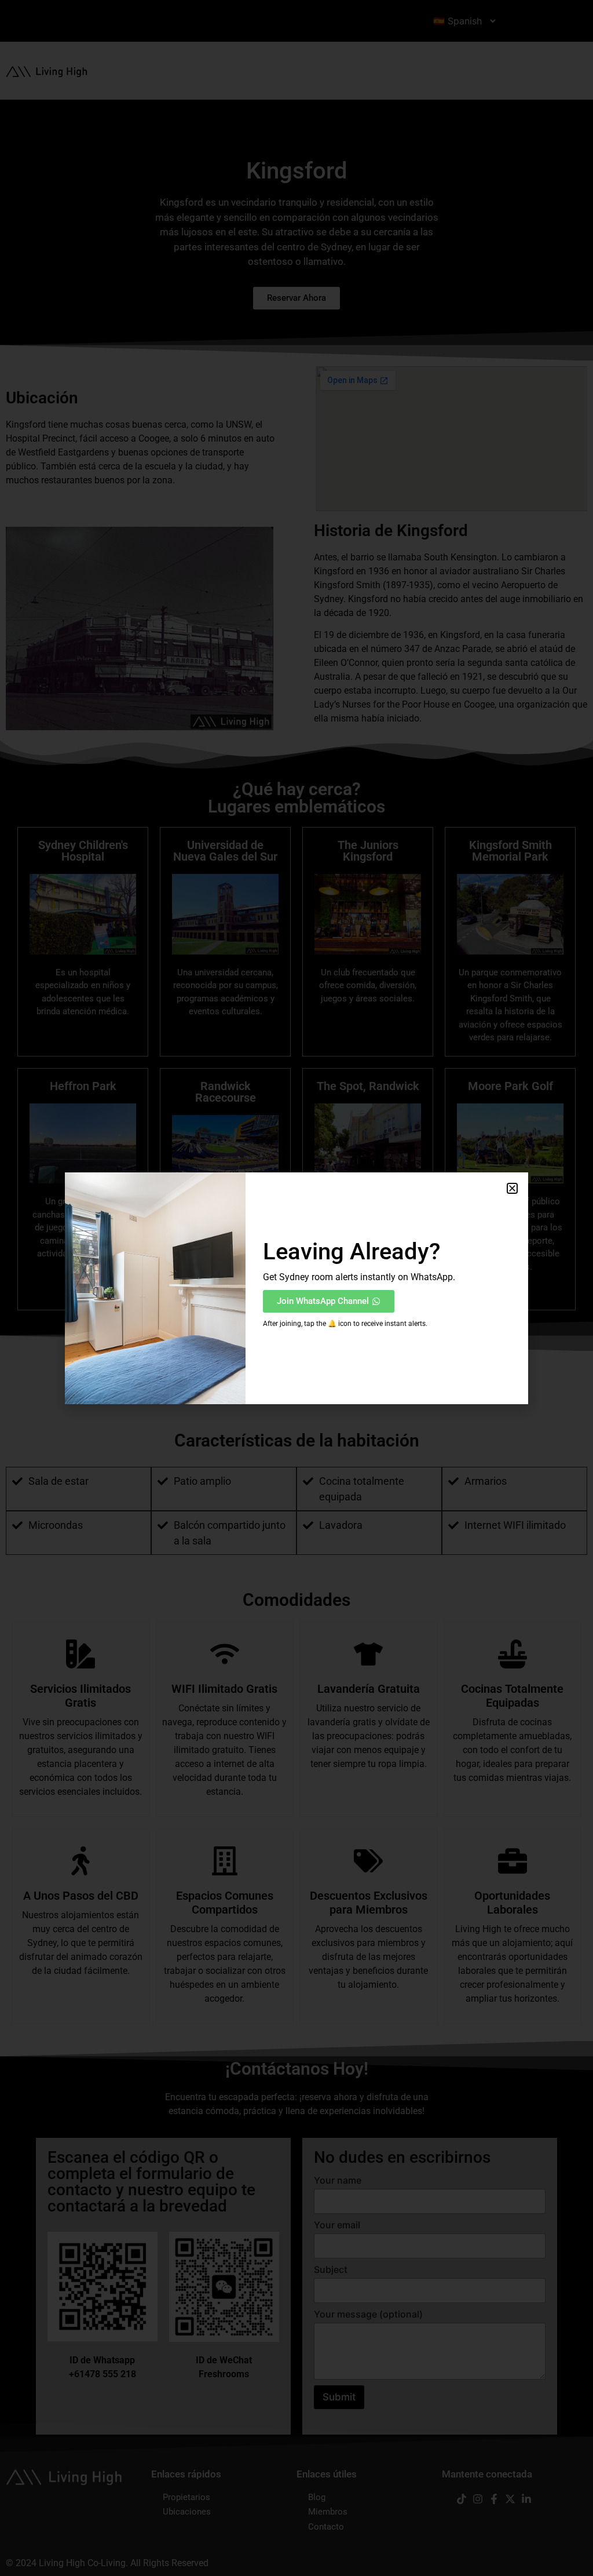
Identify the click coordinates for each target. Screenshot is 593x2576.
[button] (512, 1188)
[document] (296, 1288)
